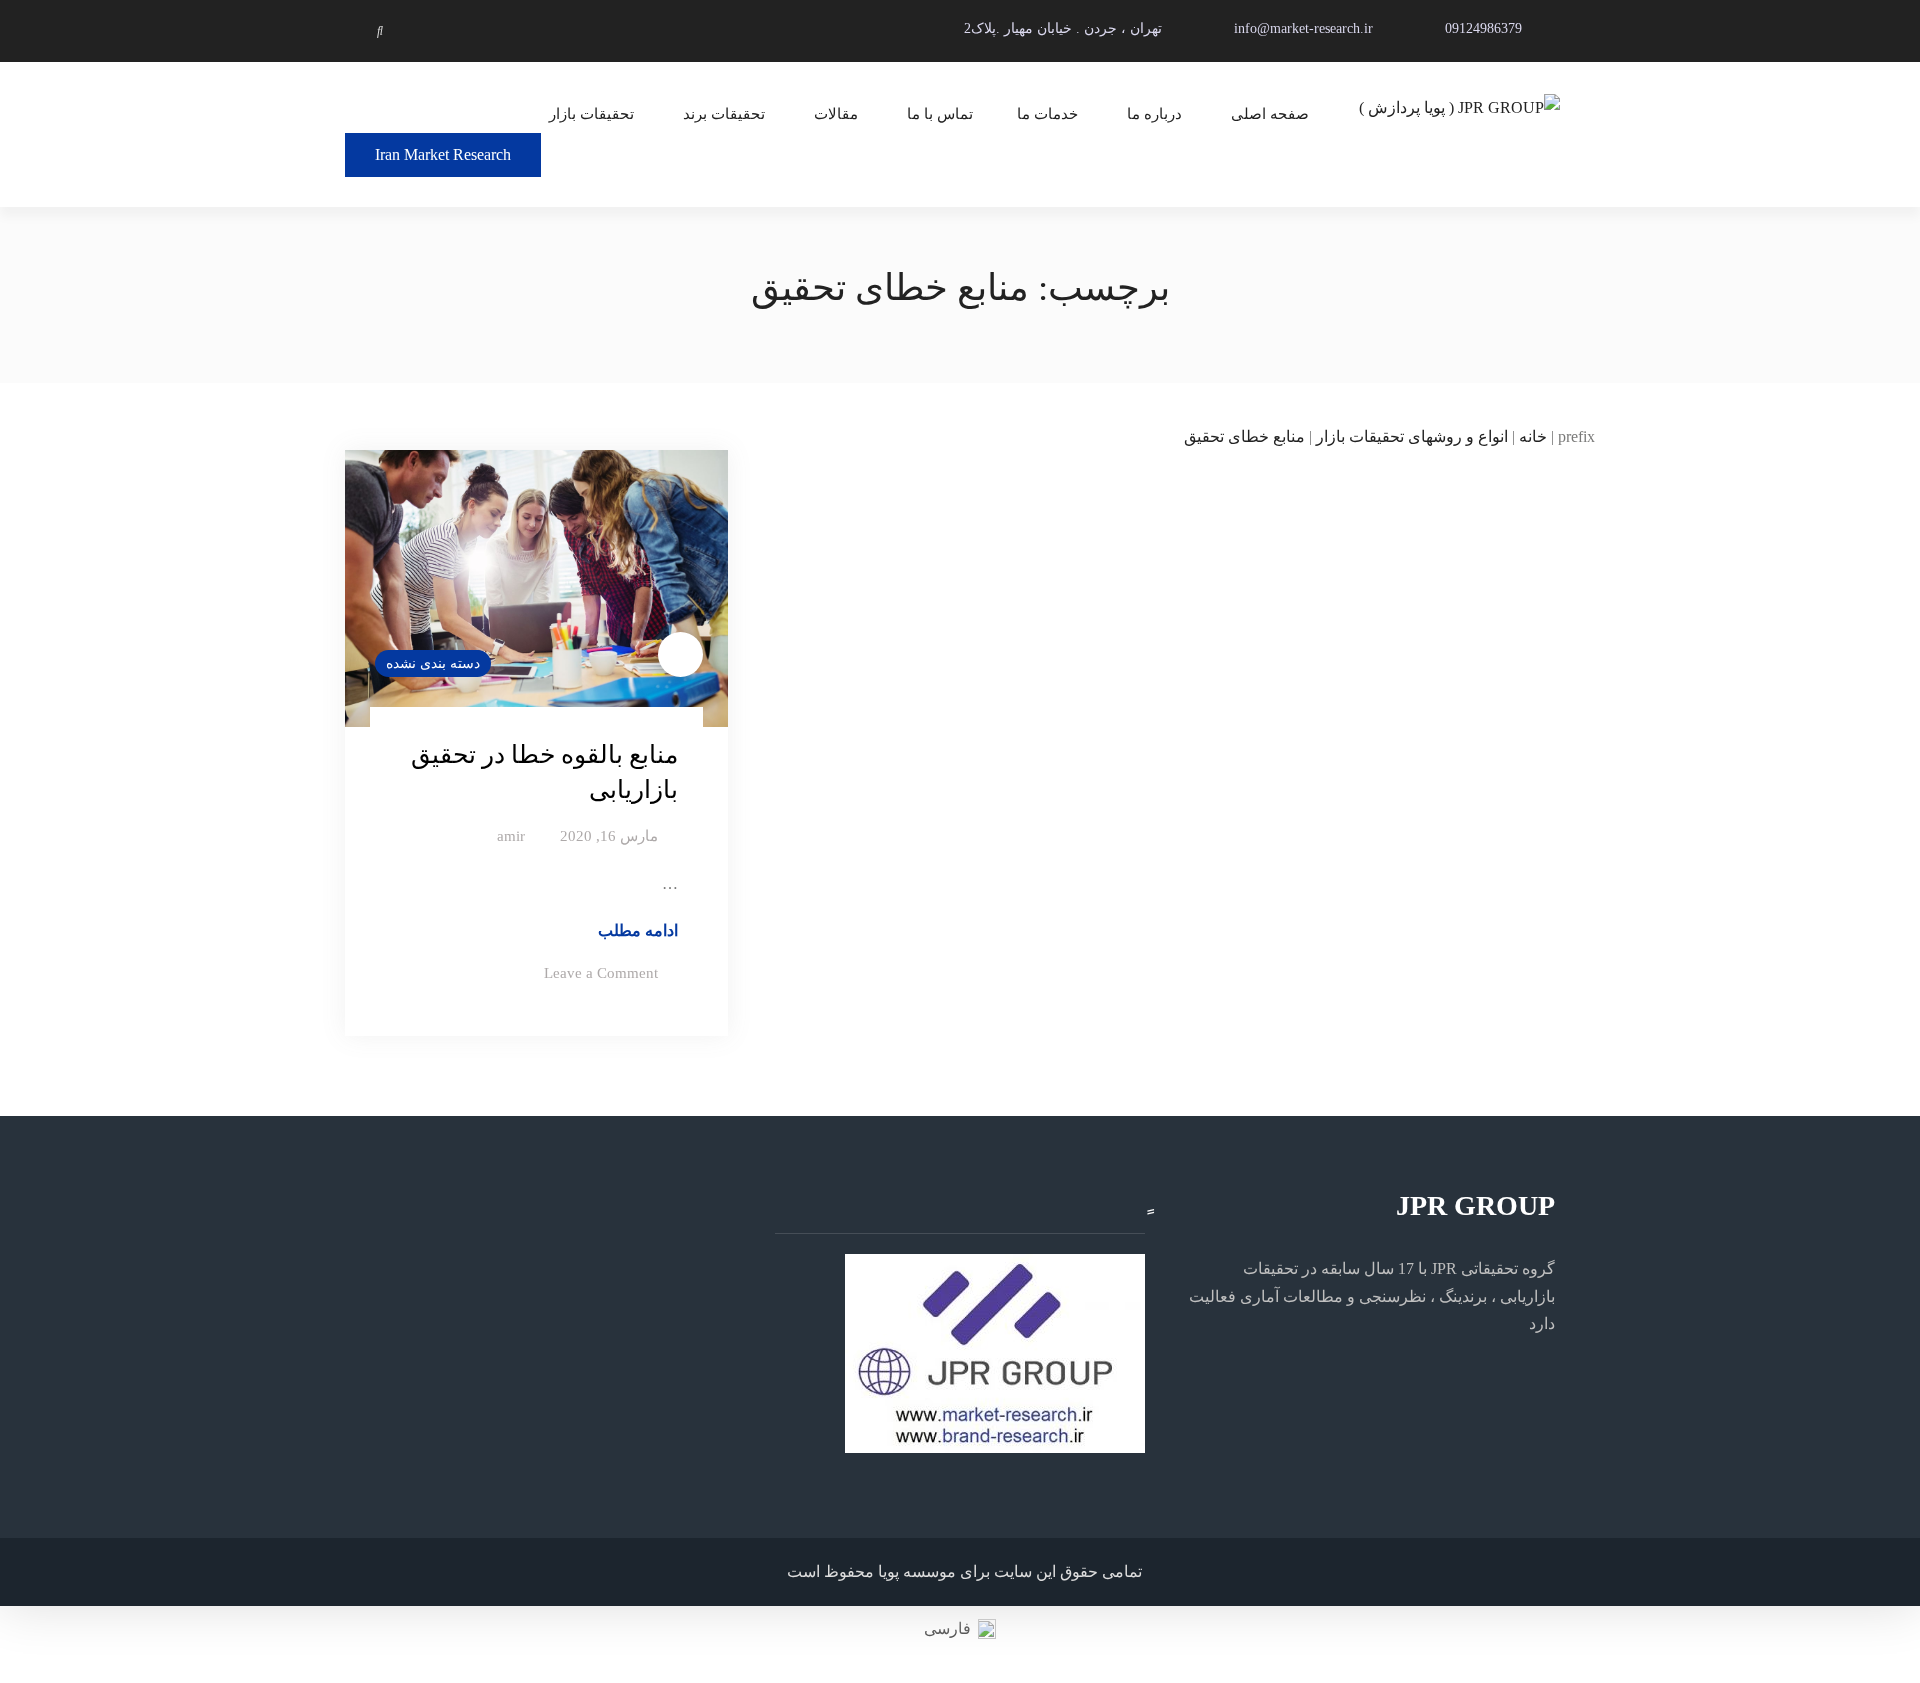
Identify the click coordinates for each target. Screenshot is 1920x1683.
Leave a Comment (601, 973)
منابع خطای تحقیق (1244, 436)
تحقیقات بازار (591, 114)
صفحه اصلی (1270, 114)
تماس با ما (940, 114)
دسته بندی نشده (433, 663)
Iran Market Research (443, 154)
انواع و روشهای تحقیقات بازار (1412, 436)
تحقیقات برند (724, 114)
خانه (1533, 436)
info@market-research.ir (1303, 28)
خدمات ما (1047, 114)
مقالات (836, 114)
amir (511, 836)
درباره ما (1154, 114)
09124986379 (1483, 28)
